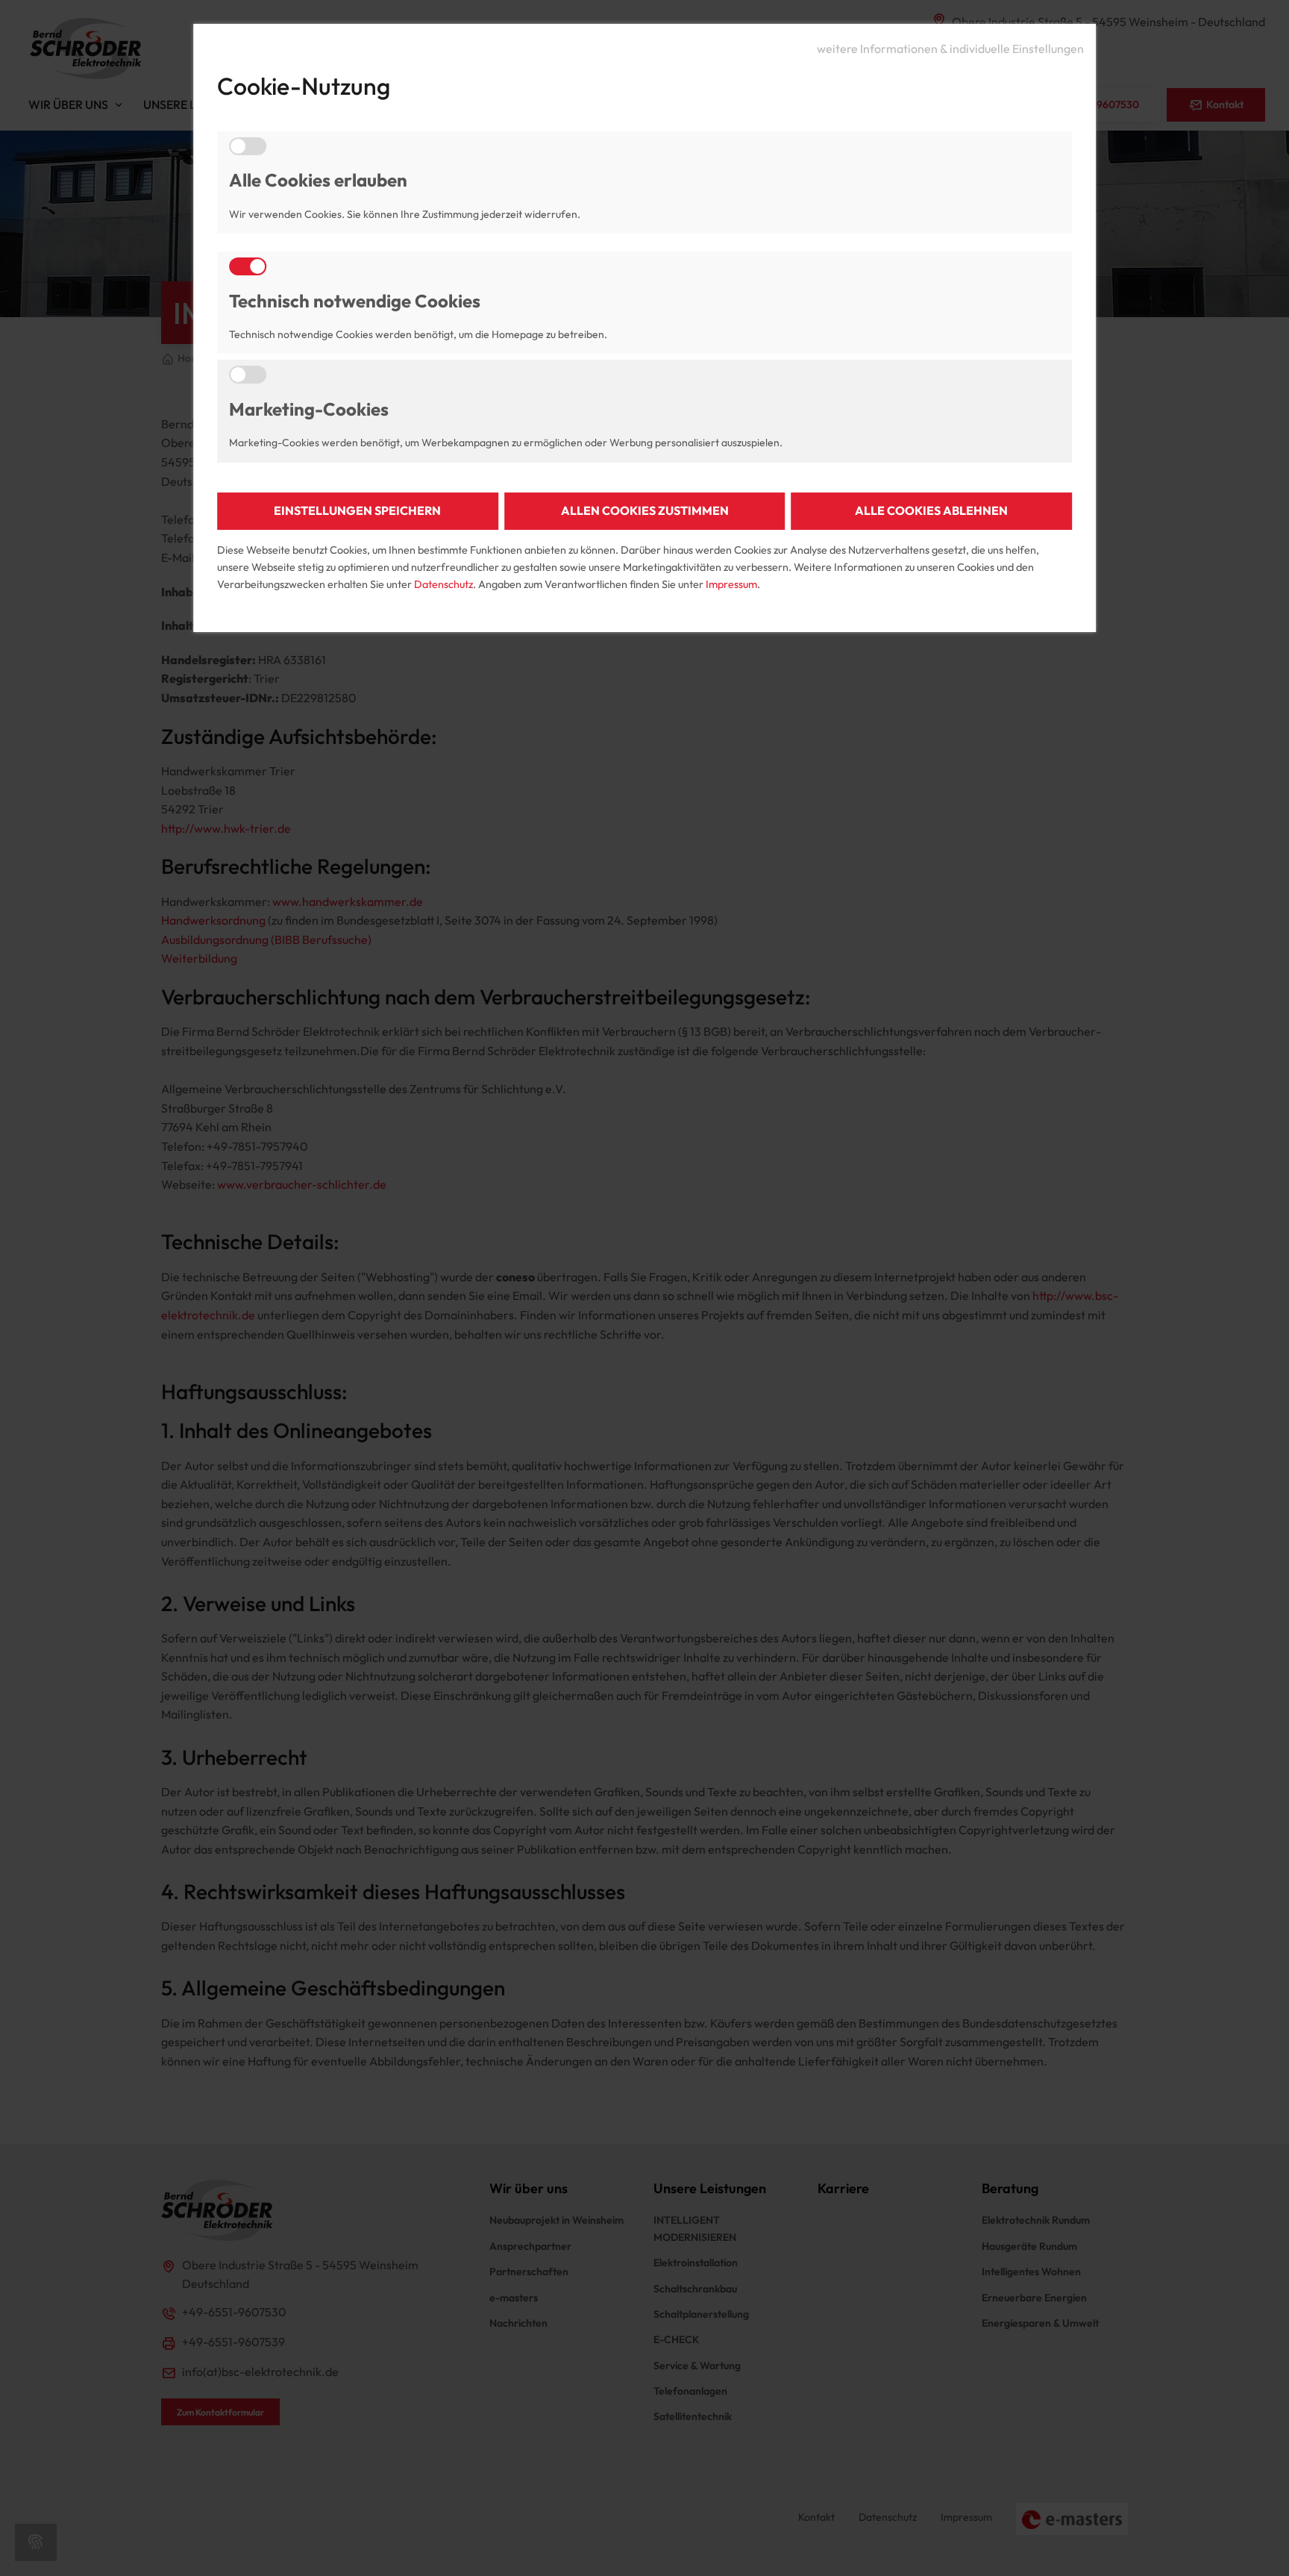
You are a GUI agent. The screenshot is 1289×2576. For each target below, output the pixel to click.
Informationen (950, 47)
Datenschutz (443, 584)
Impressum (731, 584)
